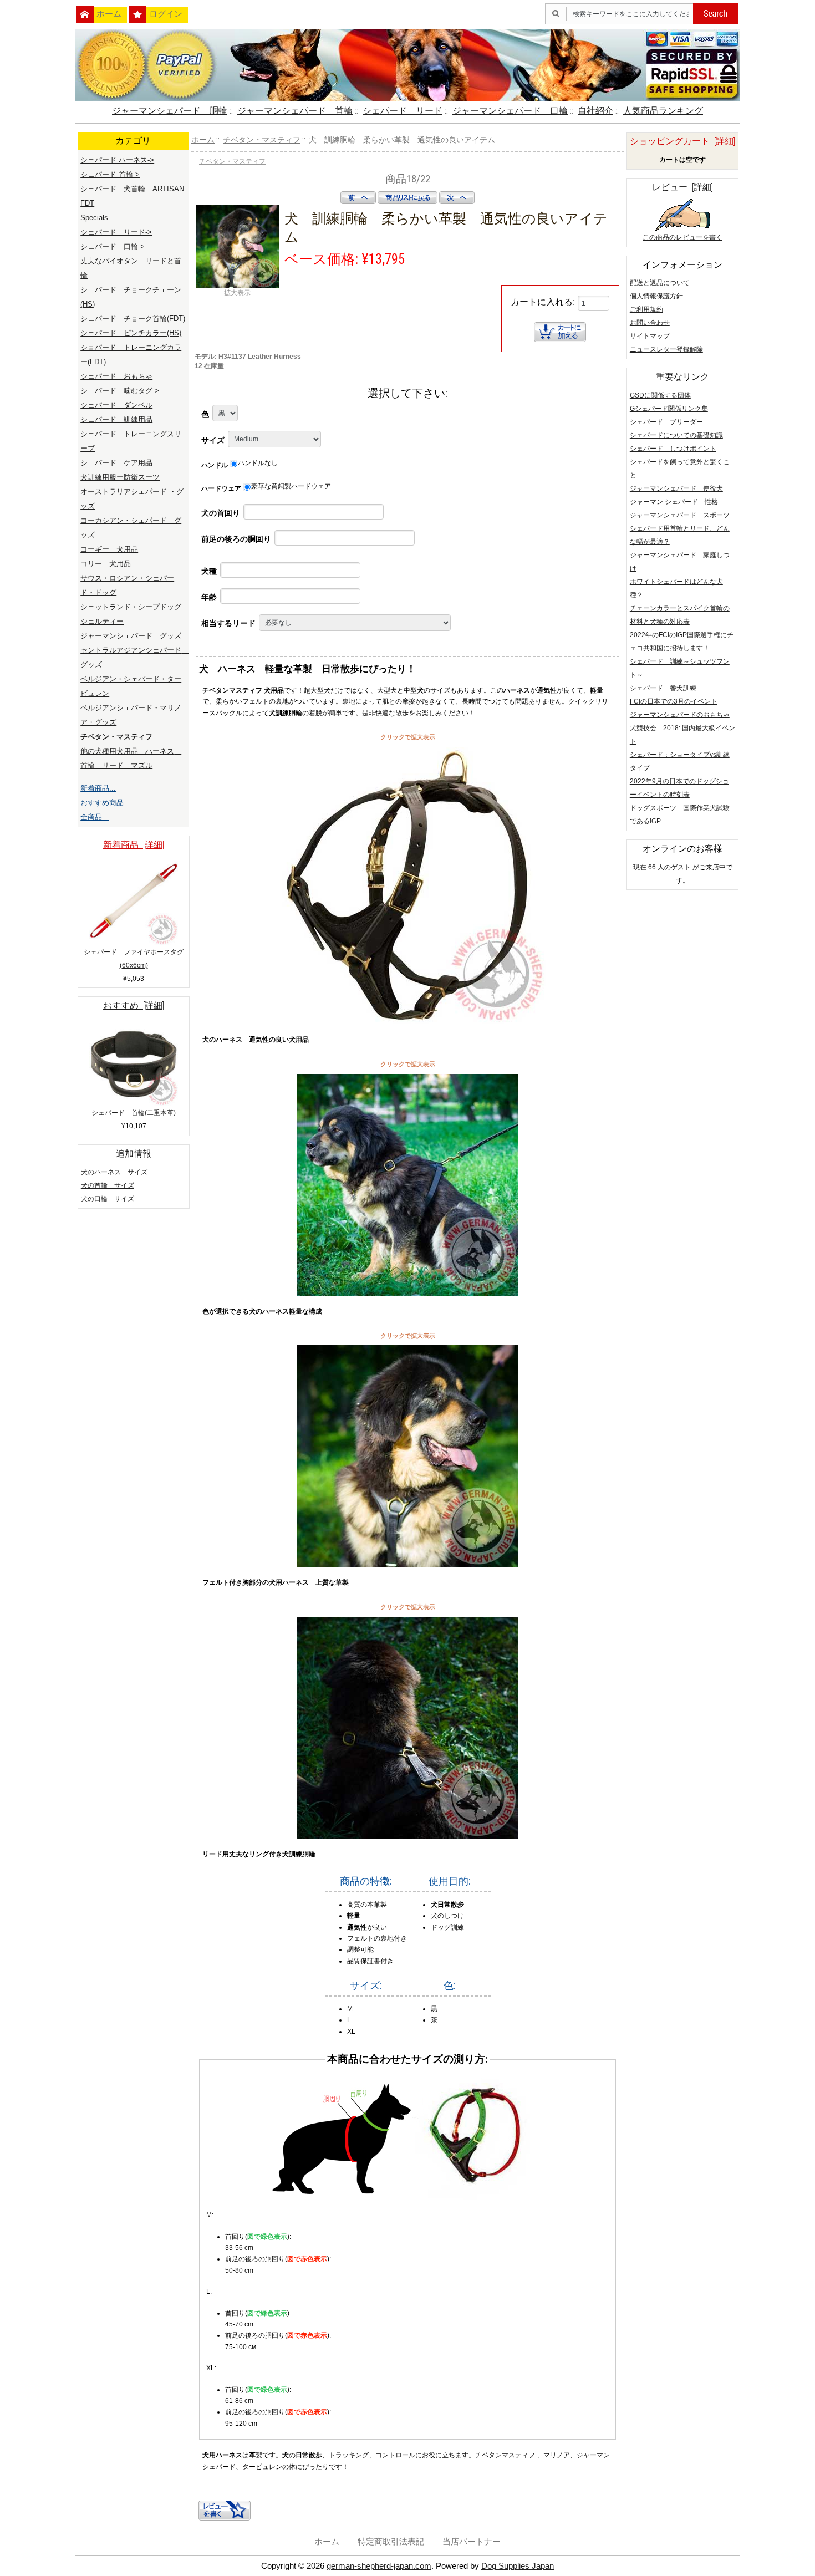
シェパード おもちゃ (116, 376)
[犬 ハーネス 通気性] (407, 1565)
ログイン (166, 14)
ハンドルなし (258, 463)
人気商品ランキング (663, 111)
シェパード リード (403, 111)
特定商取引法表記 (391, 2542)
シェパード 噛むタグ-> (120, 391)
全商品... (95, 817)
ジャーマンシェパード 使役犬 (676, 488)
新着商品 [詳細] (134, 845)
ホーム (109, 14)
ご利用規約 (646, 309)
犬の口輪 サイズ (108, 1199)
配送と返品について (660, 283)
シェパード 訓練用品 (116, 419)
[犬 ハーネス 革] (407, 1836)
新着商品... (98, 788)
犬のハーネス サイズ (114, 1172)
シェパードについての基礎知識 (676, 435)
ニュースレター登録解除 (666, 349)
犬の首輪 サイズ (108, 1185)
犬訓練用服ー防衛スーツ (120, 477)
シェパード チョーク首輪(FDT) (133, 319)
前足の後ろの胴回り (236, 539)
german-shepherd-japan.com (379, 2566)
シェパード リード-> (116, 232)
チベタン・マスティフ (262, 140)
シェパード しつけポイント (673, 449)
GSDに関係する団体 (660, 395)
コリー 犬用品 (106, 564)
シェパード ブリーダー (666, 422)
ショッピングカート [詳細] (682, 141)
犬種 (209, 571)
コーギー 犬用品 (109, 549)
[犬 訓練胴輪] (407, 1022)
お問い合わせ (650, 323)
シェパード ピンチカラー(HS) (131, 333)
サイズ (213, 440)
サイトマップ (650, 336)
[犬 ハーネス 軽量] (407, 1294)
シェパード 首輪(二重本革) (134, 1113)
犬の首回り (221, 513)
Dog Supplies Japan (518, 2566)
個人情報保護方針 (656, 296)
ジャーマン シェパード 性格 (674, 502)
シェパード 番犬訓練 (663, 688)
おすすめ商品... (105, 803)
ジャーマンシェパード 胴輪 (170, 111)
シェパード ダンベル (116, 405)
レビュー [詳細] (682, 187)
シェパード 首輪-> (110, 174)
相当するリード (228, 623)
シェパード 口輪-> (113, 246)
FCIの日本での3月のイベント (674, 701)
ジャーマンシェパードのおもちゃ (680, 715)
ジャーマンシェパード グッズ (131, 636)
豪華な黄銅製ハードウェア (291, 486)
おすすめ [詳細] (134, 1006)
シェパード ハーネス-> (117, 160)
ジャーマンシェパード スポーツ (680, 515)
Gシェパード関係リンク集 (669, 409)
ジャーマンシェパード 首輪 (295, 111)
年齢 (209, 597)
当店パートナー (472, 2542)
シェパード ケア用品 (116, 463)
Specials (94, 218)
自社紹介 (595, 111)
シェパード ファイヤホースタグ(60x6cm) (134, 959)
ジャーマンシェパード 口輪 (510, 111)
